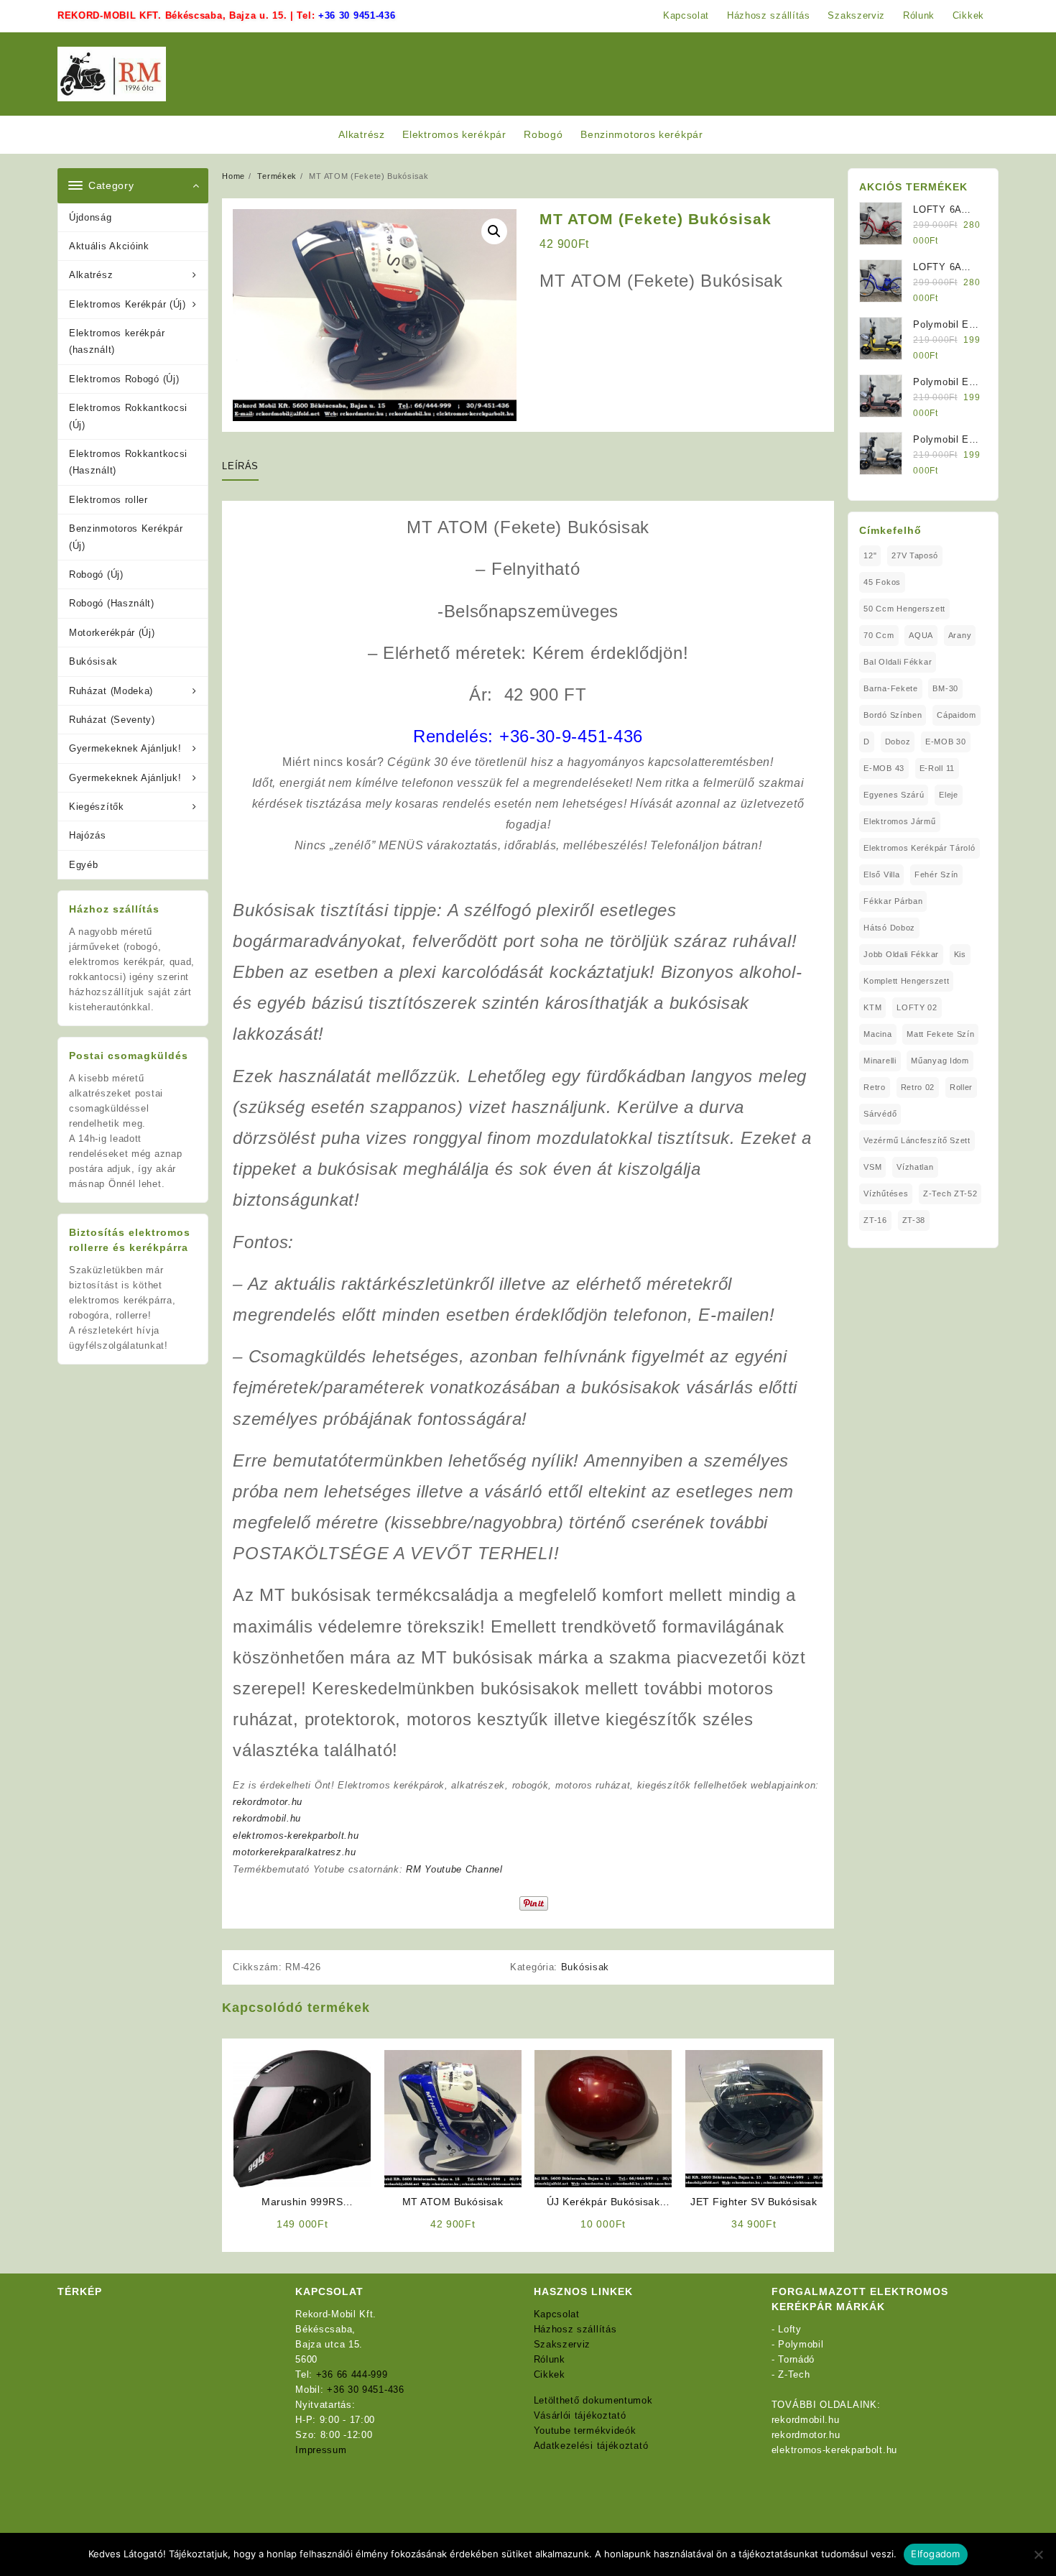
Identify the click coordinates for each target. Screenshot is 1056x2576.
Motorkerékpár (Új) (112, 633)
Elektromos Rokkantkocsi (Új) (128, 416)
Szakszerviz (562, 2344)
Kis (960, 954)
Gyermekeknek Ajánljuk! (125, 748)
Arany (960, 635)
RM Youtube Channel (454, 1869)
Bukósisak (93, 661)
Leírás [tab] (240, 466)
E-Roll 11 (937, 768)
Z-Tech (794, 2374)
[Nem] (1038, 2554)
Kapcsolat (557, 2314)
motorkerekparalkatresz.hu (295, 1852)
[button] (494, 231)
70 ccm (879, 635)
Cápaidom (957, 715)
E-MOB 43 (884, 768)
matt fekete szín (940, 1034)
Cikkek (550, 2374)
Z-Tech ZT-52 (950, 1194)
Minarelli (880, 1061)
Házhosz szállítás (575, 2329)
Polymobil (801, 2344)
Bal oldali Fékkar (898, 662)
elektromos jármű (899, 821)
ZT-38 (914, 1220)
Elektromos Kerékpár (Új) (128, 304)
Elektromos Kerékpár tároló (919, 848)
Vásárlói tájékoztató (580, 2415)
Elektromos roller (108, 500)
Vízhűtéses (886, 1194)
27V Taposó (915, 555)
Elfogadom (935, 2554)
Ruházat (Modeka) (111, 691)
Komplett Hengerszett (906, 981)
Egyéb (84, 865)
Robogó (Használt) (112, 603)
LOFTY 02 (917, 1007)
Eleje (949, 795)
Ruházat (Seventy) (112, 720)
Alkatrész (91, 275)
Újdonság (91, 217)
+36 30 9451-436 (357, 15)
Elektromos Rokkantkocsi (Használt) (128, 462)
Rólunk (550, 2359)
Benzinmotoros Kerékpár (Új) (126, 537)
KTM (872, 1007)
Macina (877, 1034)
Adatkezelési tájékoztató (591, 2446)
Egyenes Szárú (894, 795)
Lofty (790, 2329)
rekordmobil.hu (267, 1818)
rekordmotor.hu (268, 1802)
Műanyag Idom (940, 1061)
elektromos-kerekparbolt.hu (296, 1836)
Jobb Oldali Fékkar (901, 954)
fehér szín (936, 874)
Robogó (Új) (96, 574)
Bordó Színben (893, 715)
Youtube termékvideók (585, 2430)
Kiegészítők (97, 807)
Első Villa (881, 874)
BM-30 (945, 688)
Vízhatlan (915, 1167)
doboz (898, 742)
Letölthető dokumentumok (593, 2400)
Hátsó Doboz (889, 928)
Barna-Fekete (890, 688)
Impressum (321, 2450)
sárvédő (880, 1114)
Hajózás (88, 835)
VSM (872, 1167)
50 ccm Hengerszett (904, 609)
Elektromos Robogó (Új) (124, 379)
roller (961, 1087)
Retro (875, 1087)
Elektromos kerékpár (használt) (117, 341)
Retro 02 (918, 1087)
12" (870, 555)
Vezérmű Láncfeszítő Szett (917, 1140)
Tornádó (796, 2359)
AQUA (921, 635)
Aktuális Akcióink (109, 246)
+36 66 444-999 (352, 2374)
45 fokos (882, 582)
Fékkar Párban (893, 901)
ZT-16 (875, 1220)
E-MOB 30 (946, 742)
